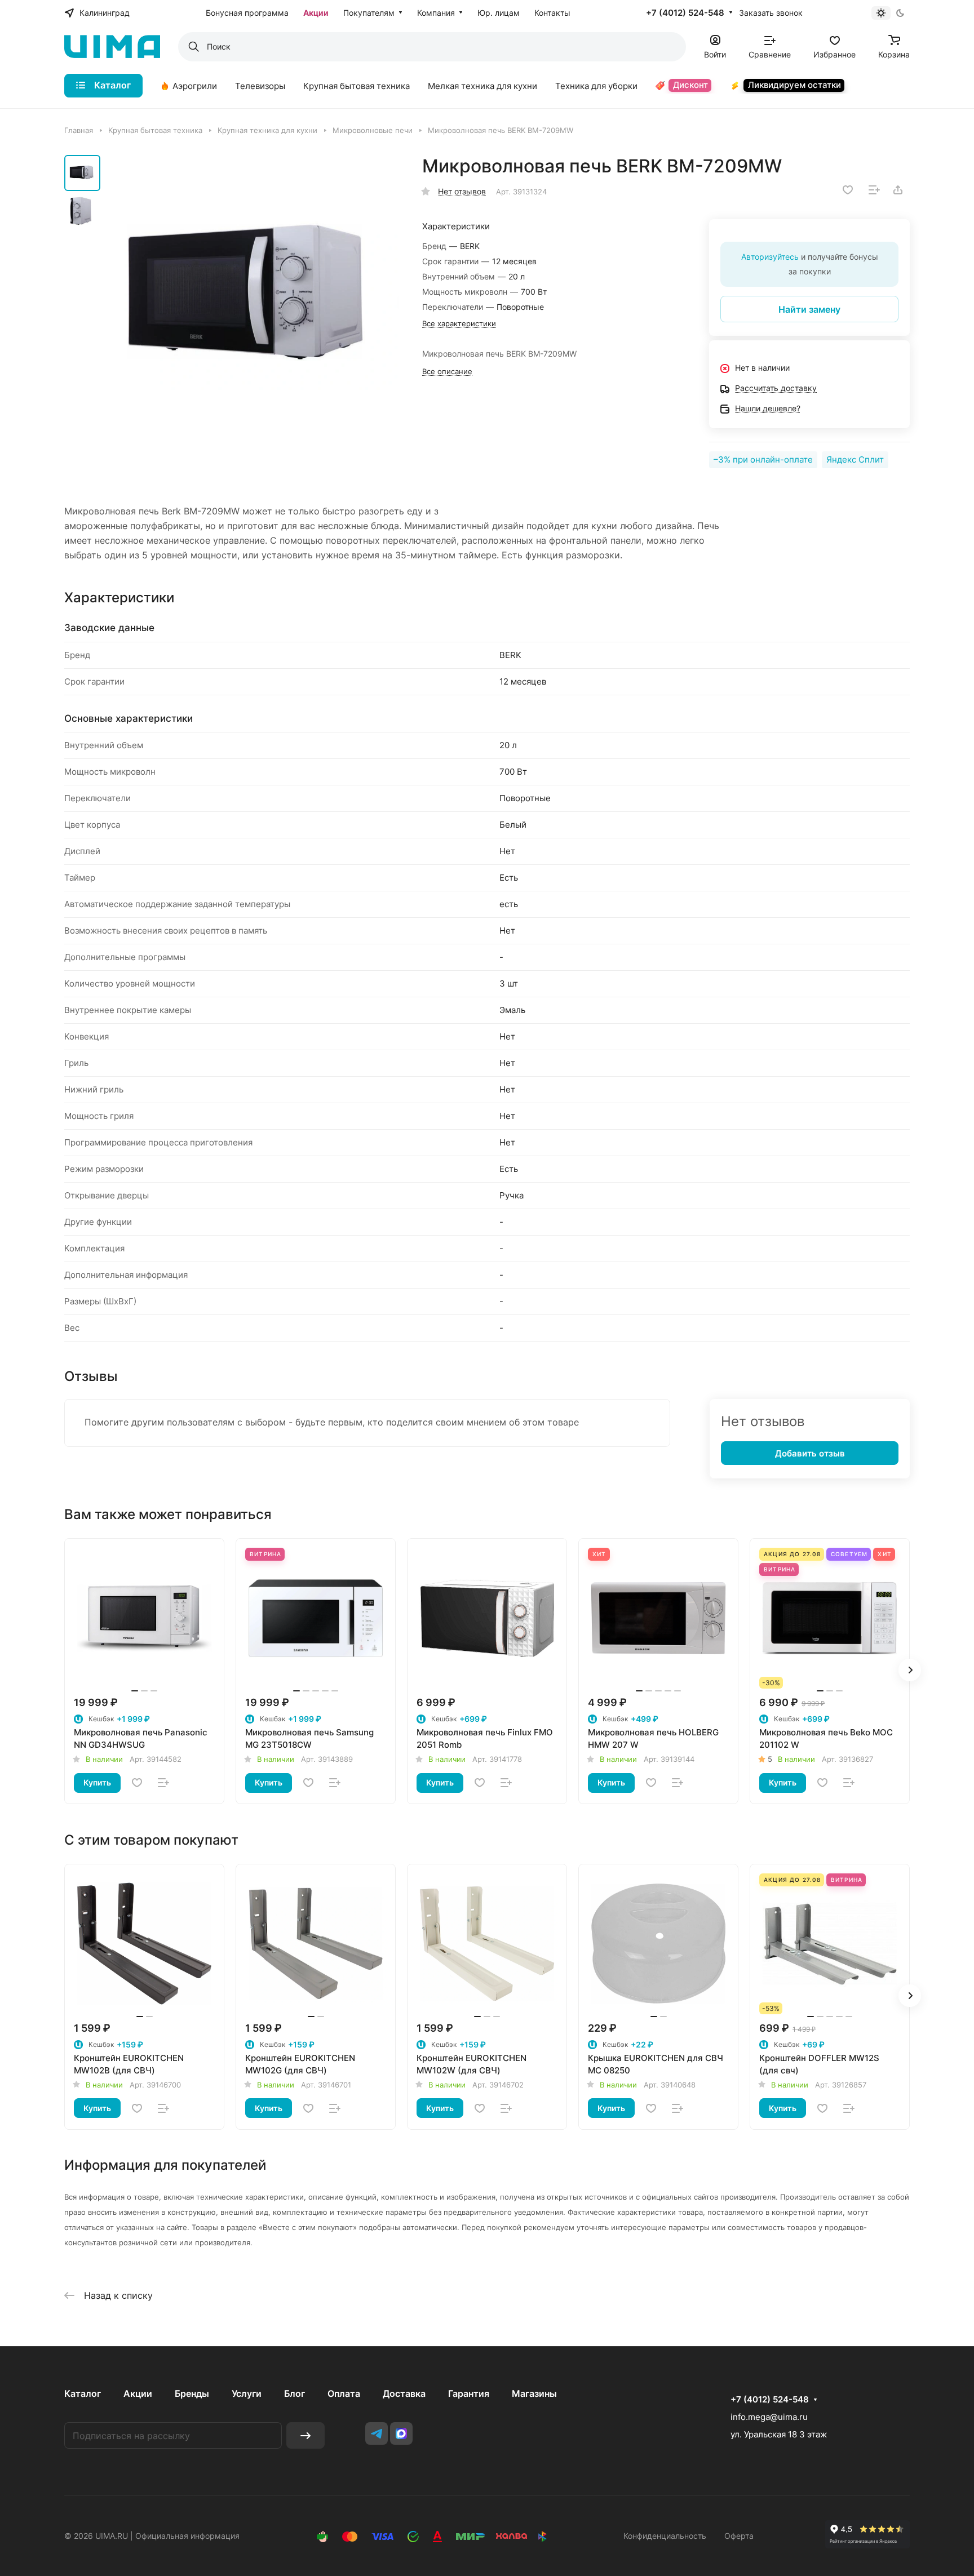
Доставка (404, 2393)
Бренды (192, 2393)
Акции (138, 2393)
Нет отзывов (462, 191)
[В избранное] (848, 190)
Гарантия (469, 2393)
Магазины (534, 2393)
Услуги (247, 2393)
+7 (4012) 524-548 (685, 13)
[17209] (253, 301)
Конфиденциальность (665, 2536)
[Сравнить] (874, 190)
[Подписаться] (306, 2435)
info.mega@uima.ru (769, 2417)
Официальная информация (187, 2536)
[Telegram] (377, 2433)
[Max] (401, 2433)
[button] (910, 1670)
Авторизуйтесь (770, 257)
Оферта (739, 2536)
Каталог (83, 2393)
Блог (295, 2393)
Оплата (344, 2393)
